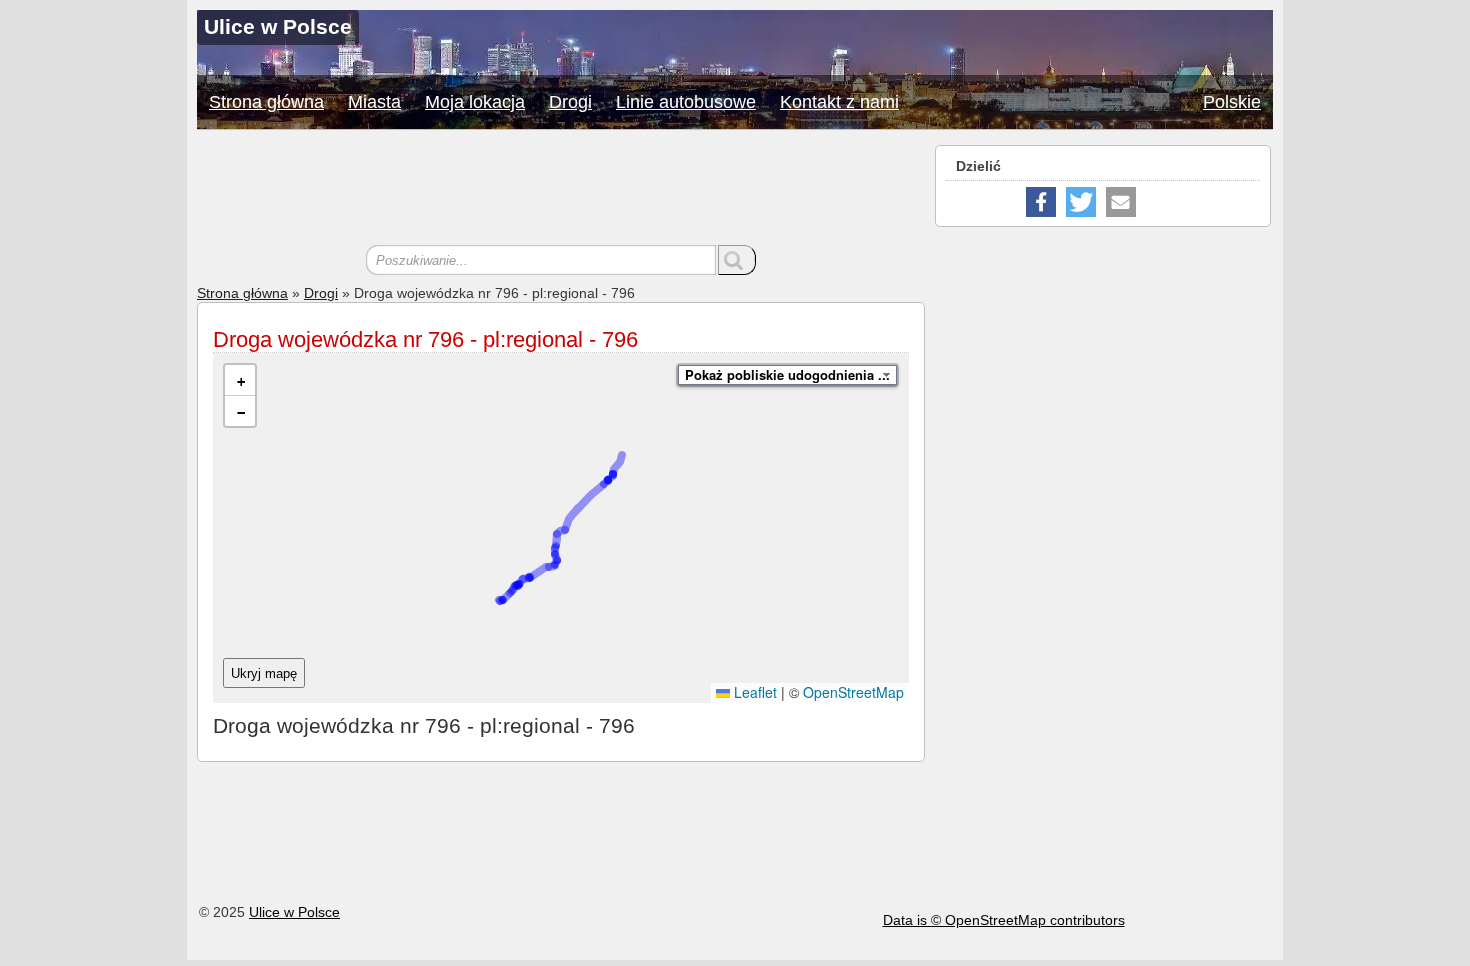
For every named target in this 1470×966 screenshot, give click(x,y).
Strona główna (266, 102)
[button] (240, 380)
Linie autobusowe (686, 102)
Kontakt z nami (839, 102)
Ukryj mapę (264, 673)
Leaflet (753, 692)
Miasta (374, 102)
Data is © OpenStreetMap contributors (1004, 920)
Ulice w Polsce (294, 912)
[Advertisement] (561, 190)
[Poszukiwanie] (737, 260)
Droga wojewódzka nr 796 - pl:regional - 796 (425, 339)
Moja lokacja (475, 102)
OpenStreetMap (853, 692)
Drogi (570, 102)
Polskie (1232, 102)
